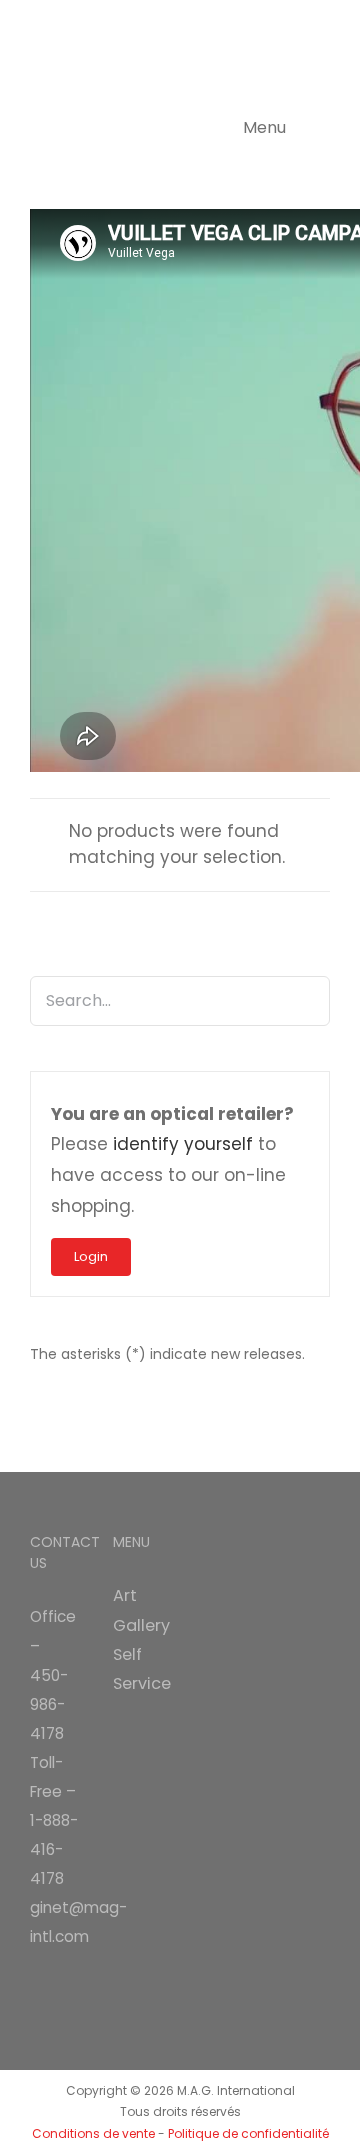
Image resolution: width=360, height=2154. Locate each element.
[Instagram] (64, 1984)
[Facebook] (36, 1984)
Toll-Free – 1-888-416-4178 (54, 1820)
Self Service (138, 1669)
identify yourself (183, 1144)
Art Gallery (138, 1610)
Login (91, 1256)
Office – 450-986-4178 (53, 1674)
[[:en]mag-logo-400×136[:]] (130, 25)
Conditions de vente (93, 2133)
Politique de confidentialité (248, 2133)
